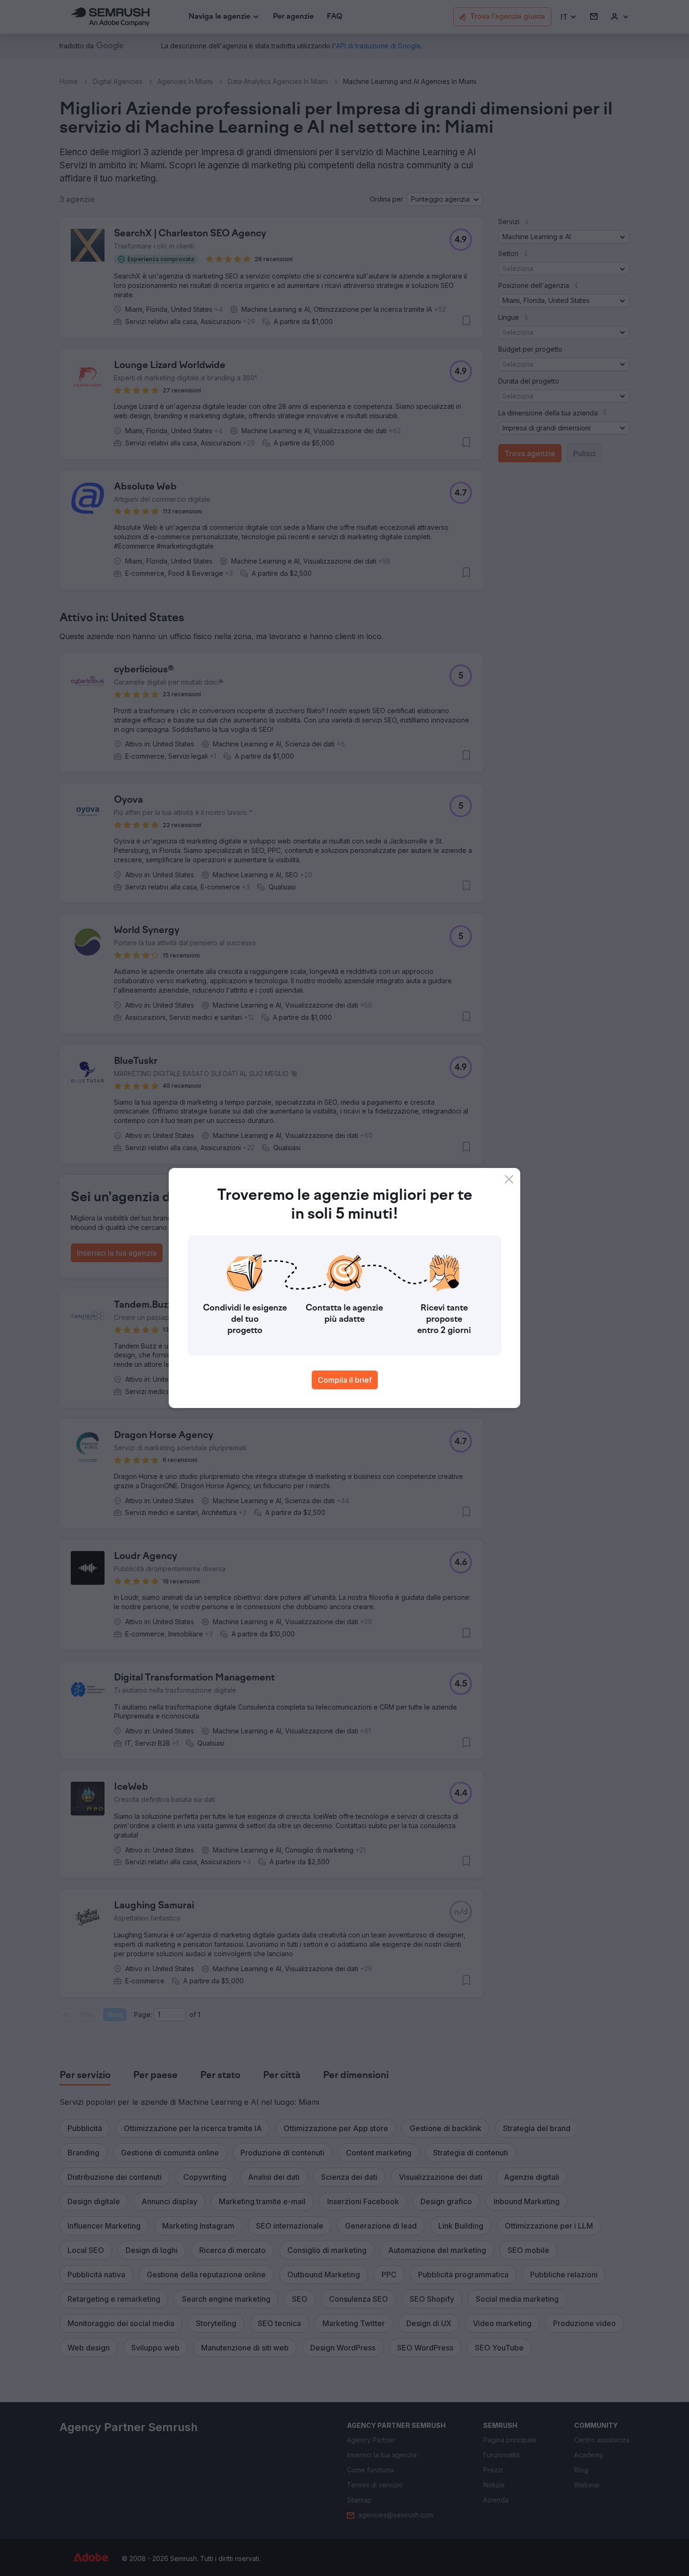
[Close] (509, 1179)
